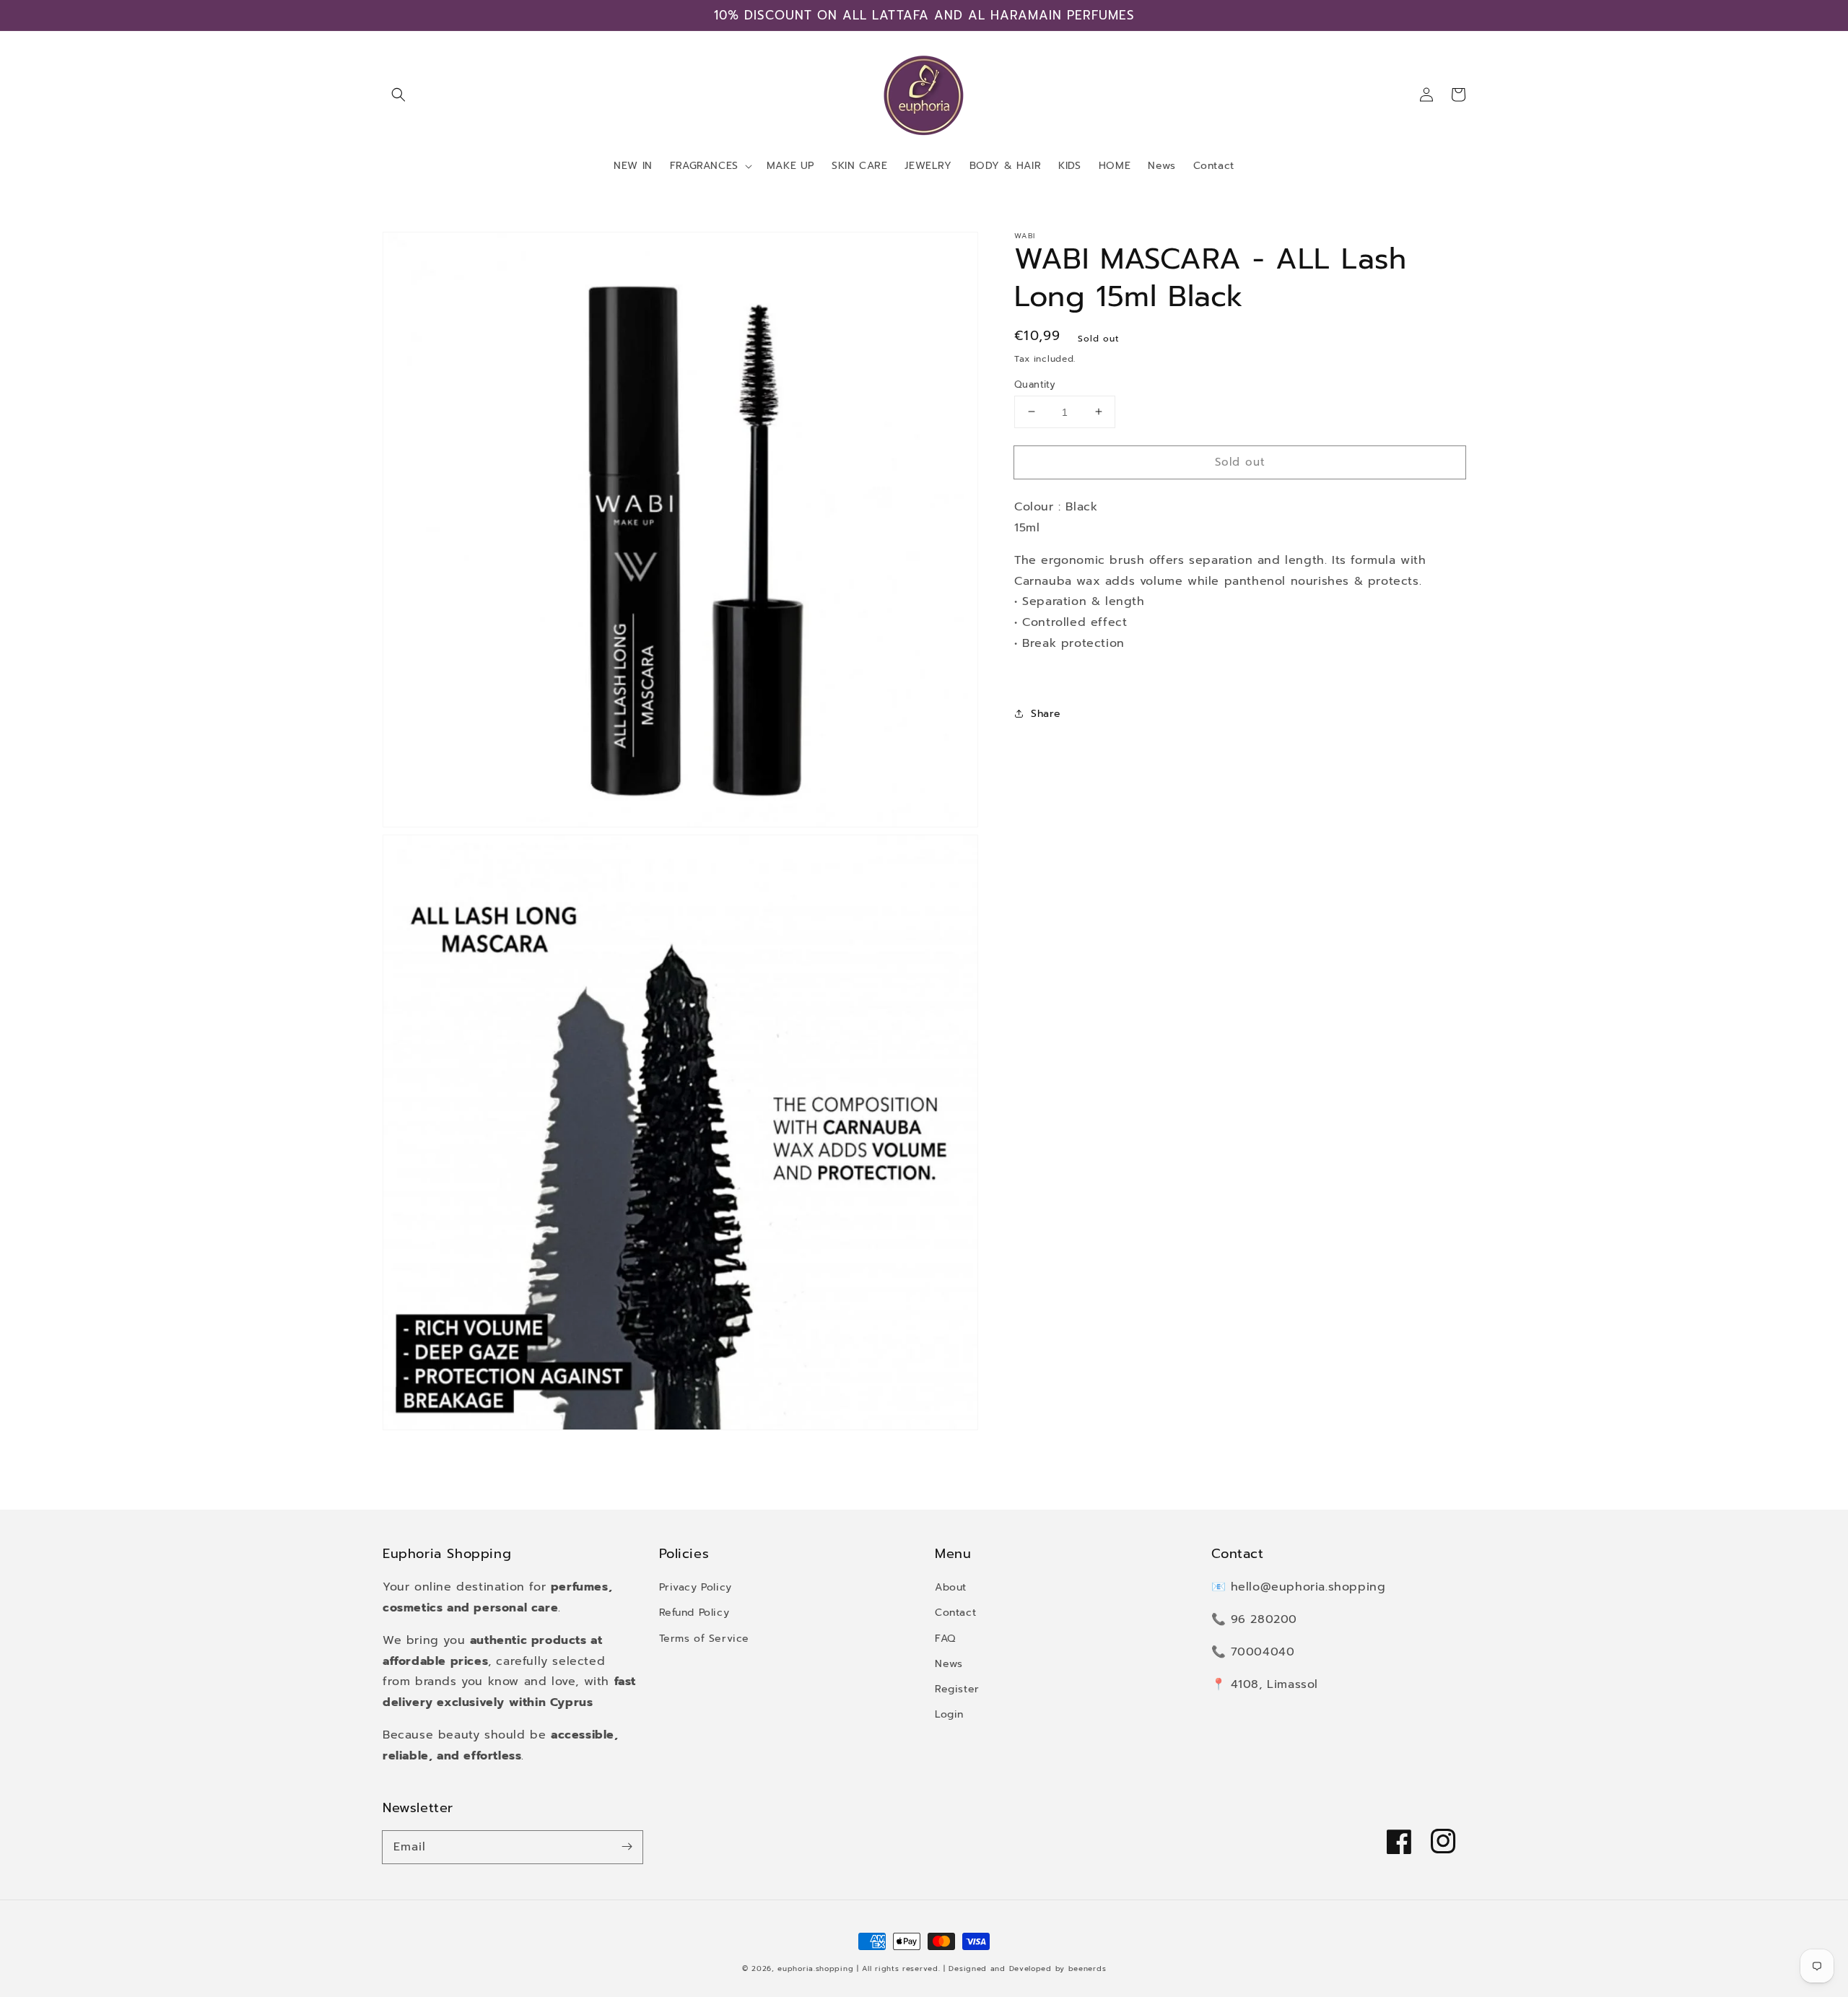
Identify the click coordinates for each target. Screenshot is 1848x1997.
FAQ (945, 1639)
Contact (955, 1613)
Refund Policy (694, 1613)
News (949, 1664)
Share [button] (1046, 713)
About (951, 1587)
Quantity (1035, 384)
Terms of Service (705, 1639)
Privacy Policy (696, 1587)
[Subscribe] (627, 1847)
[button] (398, 95)
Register (957, 1689)
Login (949, 1714)
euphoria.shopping (815, 1968)
